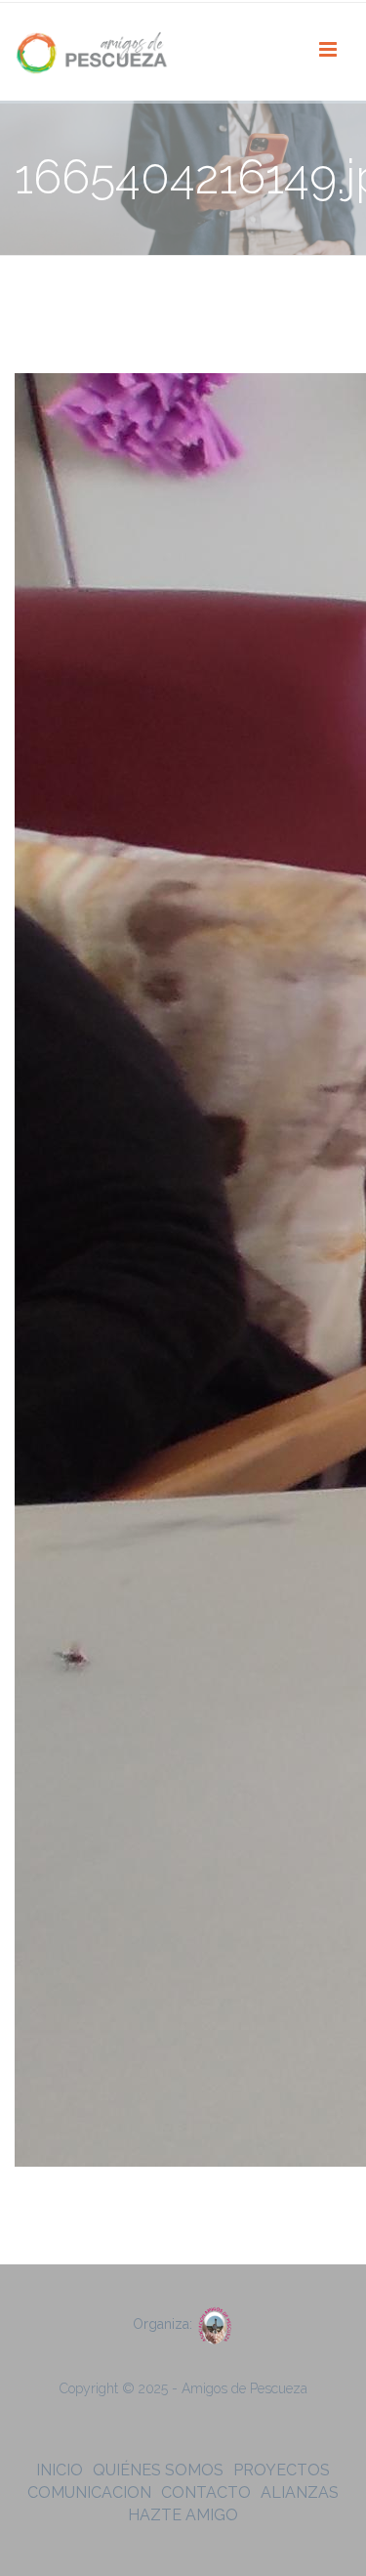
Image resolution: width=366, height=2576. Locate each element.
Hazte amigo (183, 2515)
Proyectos (282, 2470)
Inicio (60, 2470)
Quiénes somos (158, 2470)
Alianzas (300, 2492)
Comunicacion (89, 2492)
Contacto (206, 2492)
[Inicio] (93, 52)
